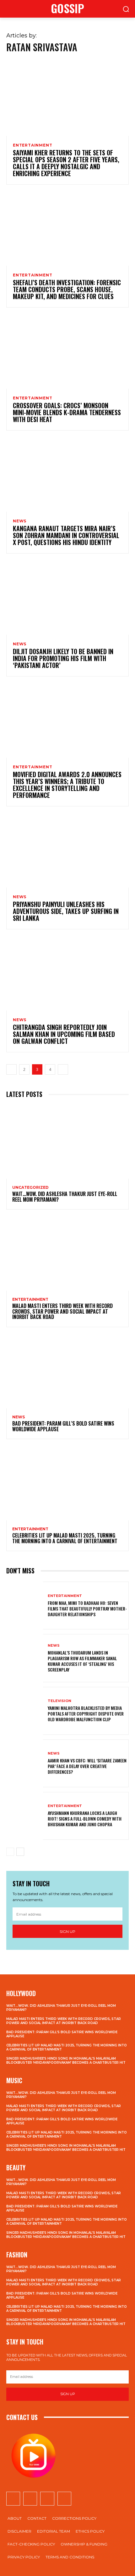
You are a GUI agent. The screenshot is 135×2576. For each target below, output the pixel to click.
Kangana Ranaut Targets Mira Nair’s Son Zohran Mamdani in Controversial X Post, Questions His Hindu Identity (66, 535)
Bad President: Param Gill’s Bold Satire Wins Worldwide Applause (63, 1426)
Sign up (67, 1931)
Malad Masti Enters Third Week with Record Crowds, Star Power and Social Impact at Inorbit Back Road (62, 1311)
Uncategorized (30, 1188)
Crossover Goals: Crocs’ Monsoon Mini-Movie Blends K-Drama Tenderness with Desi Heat (67, 412)
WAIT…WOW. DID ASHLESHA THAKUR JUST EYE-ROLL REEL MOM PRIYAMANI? (65, 1197)
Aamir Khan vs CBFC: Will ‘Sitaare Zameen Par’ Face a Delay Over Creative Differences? (87, 1766)
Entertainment (32, 145)
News (20, 521)
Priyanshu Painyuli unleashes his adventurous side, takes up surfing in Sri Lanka (66, 911)
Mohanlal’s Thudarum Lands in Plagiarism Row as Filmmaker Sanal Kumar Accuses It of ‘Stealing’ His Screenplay (82, 1661)
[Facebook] (13, 2499)
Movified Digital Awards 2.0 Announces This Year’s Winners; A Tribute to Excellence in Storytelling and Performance (67, 785)
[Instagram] (30, 2499)
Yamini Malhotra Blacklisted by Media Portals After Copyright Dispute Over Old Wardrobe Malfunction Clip (86, 1714)
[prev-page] (11, 1069)
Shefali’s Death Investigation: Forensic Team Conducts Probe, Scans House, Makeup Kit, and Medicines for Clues (67, 289)
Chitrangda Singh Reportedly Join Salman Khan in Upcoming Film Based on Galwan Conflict (64, 1034)
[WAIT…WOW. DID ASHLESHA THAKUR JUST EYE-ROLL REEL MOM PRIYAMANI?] (67, 1142)
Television (59, 1701)
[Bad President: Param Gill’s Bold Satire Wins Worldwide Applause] (67, 1371)
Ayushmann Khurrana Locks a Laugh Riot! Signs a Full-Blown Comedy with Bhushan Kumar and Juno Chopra (85, 1819)
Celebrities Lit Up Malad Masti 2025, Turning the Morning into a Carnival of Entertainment (65, 1538)
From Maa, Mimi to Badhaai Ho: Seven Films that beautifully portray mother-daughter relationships (87, 1608)
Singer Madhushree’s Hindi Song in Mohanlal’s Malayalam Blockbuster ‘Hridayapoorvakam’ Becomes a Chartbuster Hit (66, 2061)
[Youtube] (64, 2499)
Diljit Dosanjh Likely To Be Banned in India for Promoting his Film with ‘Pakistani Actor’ (63, 658)
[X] (47, 2499)
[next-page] (63, 1069)
